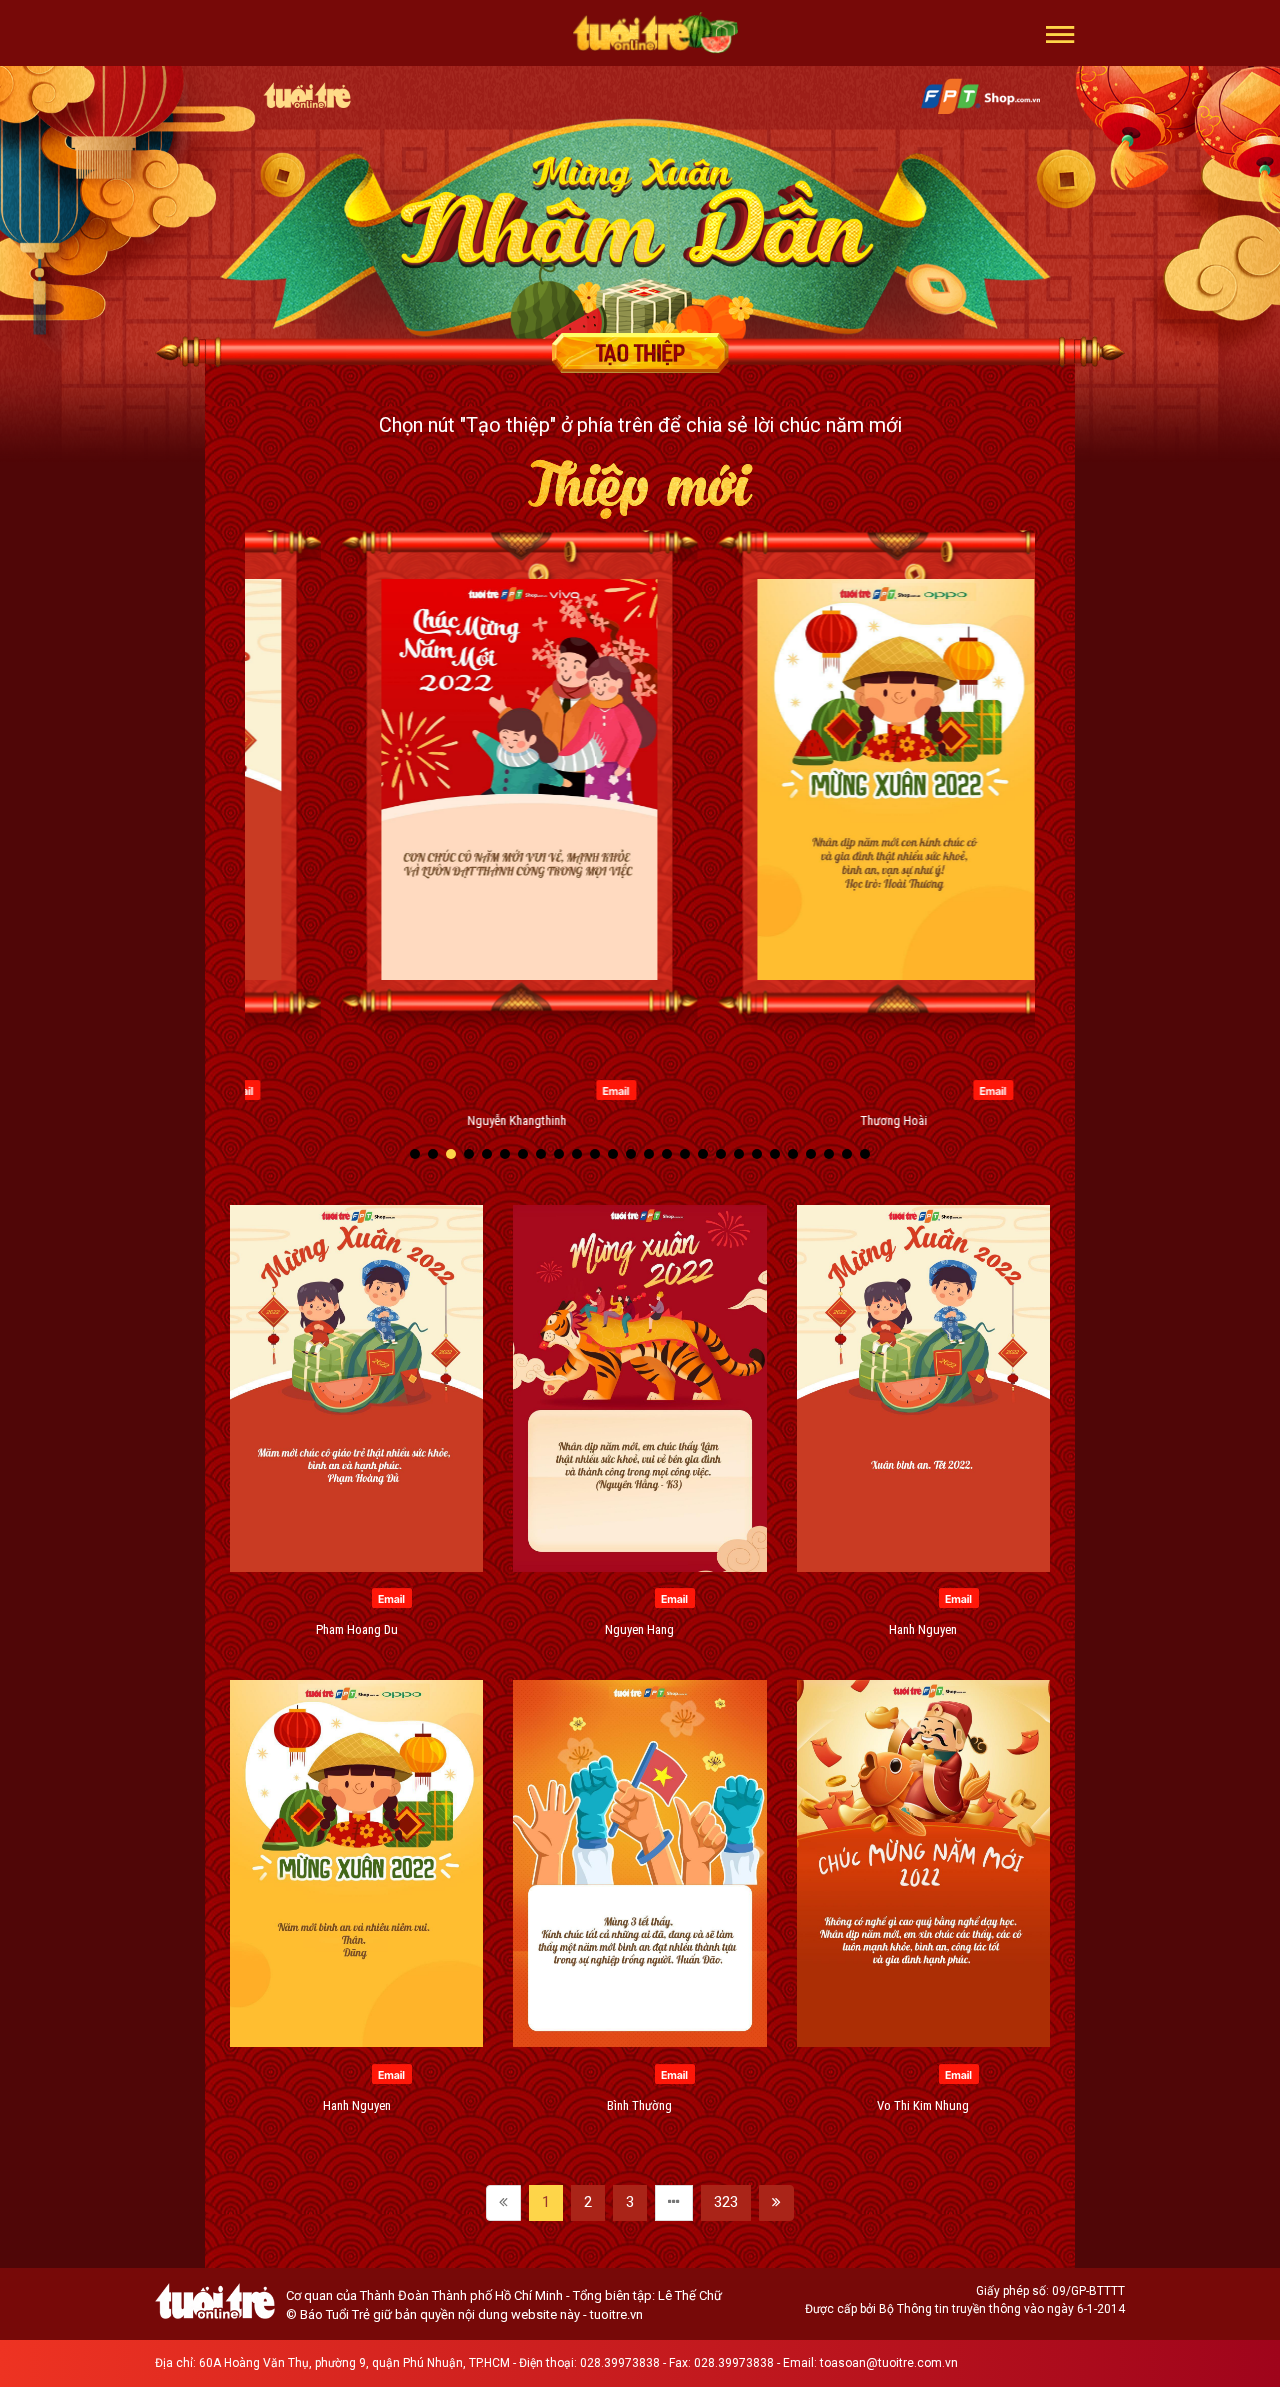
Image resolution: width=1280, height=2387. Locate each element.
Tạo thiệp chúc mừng (640, 353)
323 (726, 2202)
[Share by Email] (360, 1089)
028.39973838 (620, 2363)
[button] (1060, 33)
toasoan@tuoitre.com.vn (889, 2363)
